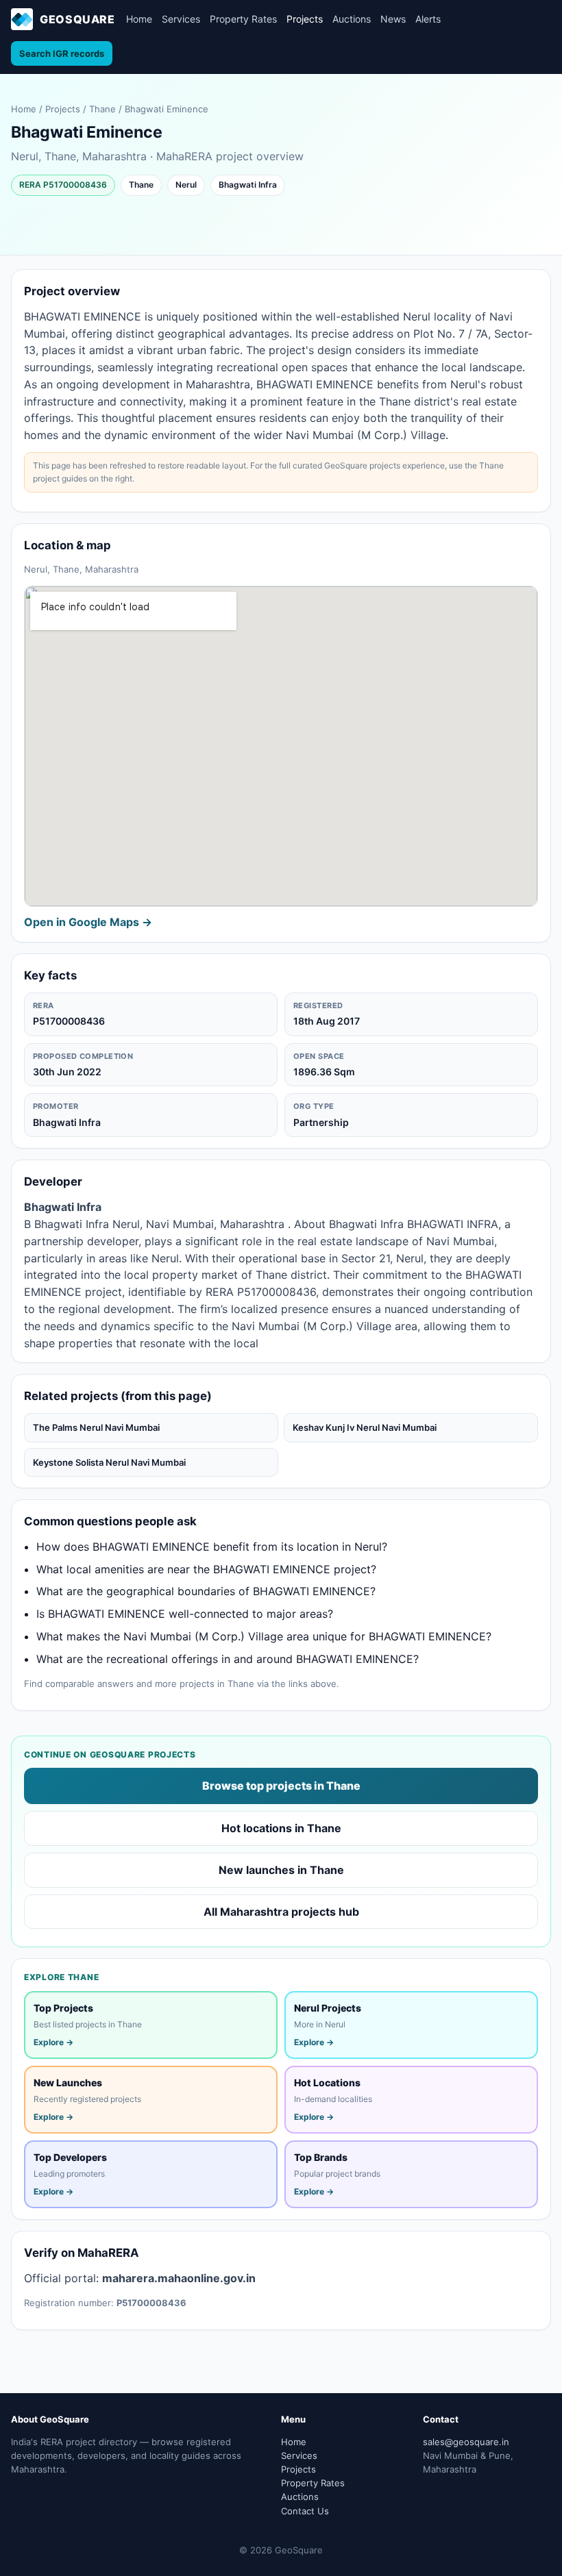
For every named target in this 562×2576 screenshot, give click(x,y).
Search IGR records (62, 53)
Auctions (352, 19)
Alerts (428, 19)
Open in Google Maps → (88, 922)
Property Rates (243, 19)
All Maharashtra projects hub (281, 1912)
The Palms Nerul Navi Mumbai (96, 1427)
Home (139, 19)
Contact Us (305, 2511)
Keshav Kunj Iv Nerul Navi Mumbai (365, 1427)
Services (181, 19)
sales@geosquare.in (466, 2442)
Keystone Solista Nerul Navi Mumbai (109, 1462)
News (393, 19)
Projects (305, 19)
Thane (102, 109)
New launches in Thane (281, 1870)
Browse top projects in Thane (281, 1786)
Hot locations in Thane (281, 1828)
